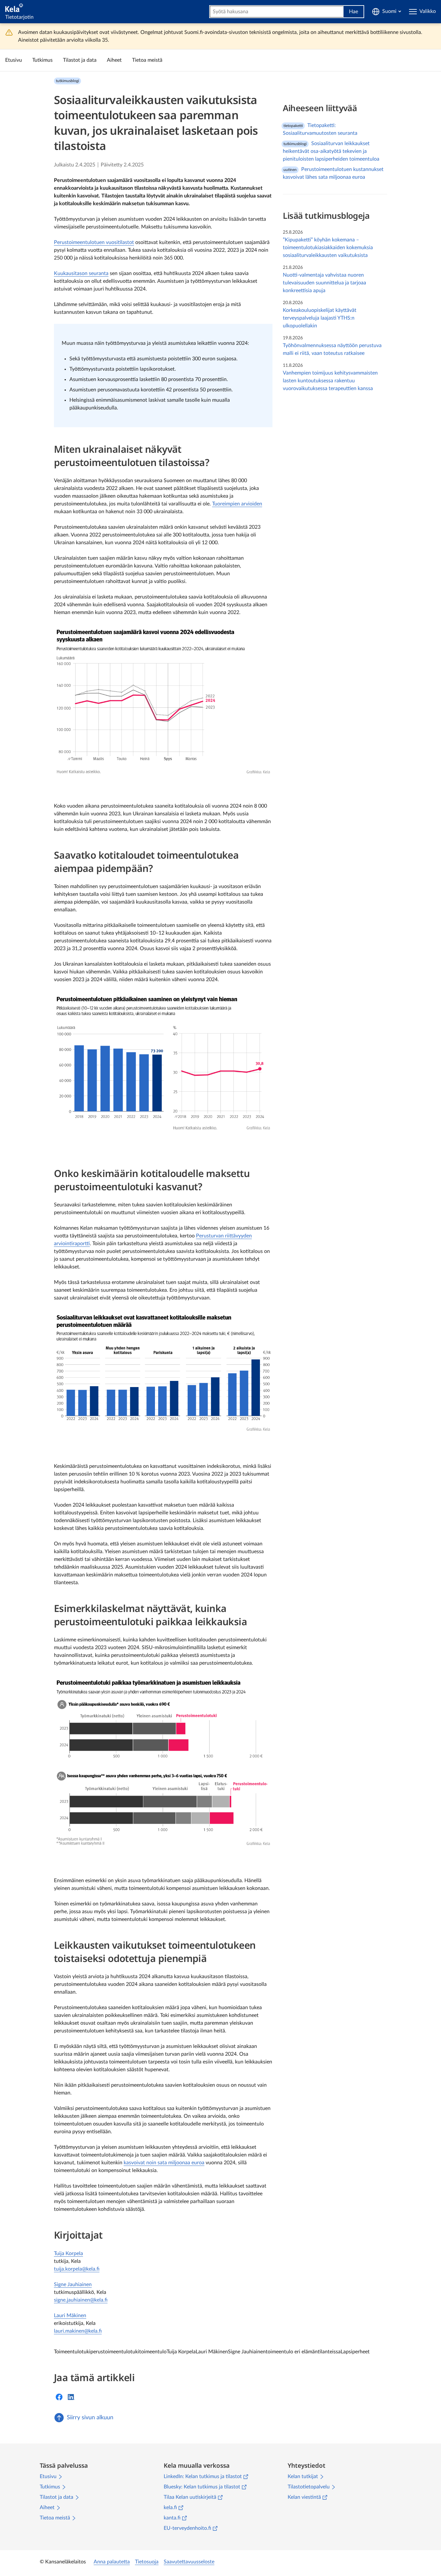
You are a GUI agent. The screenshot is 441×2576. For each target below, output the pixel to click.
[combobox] (277, 12)
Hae (354, 12)
